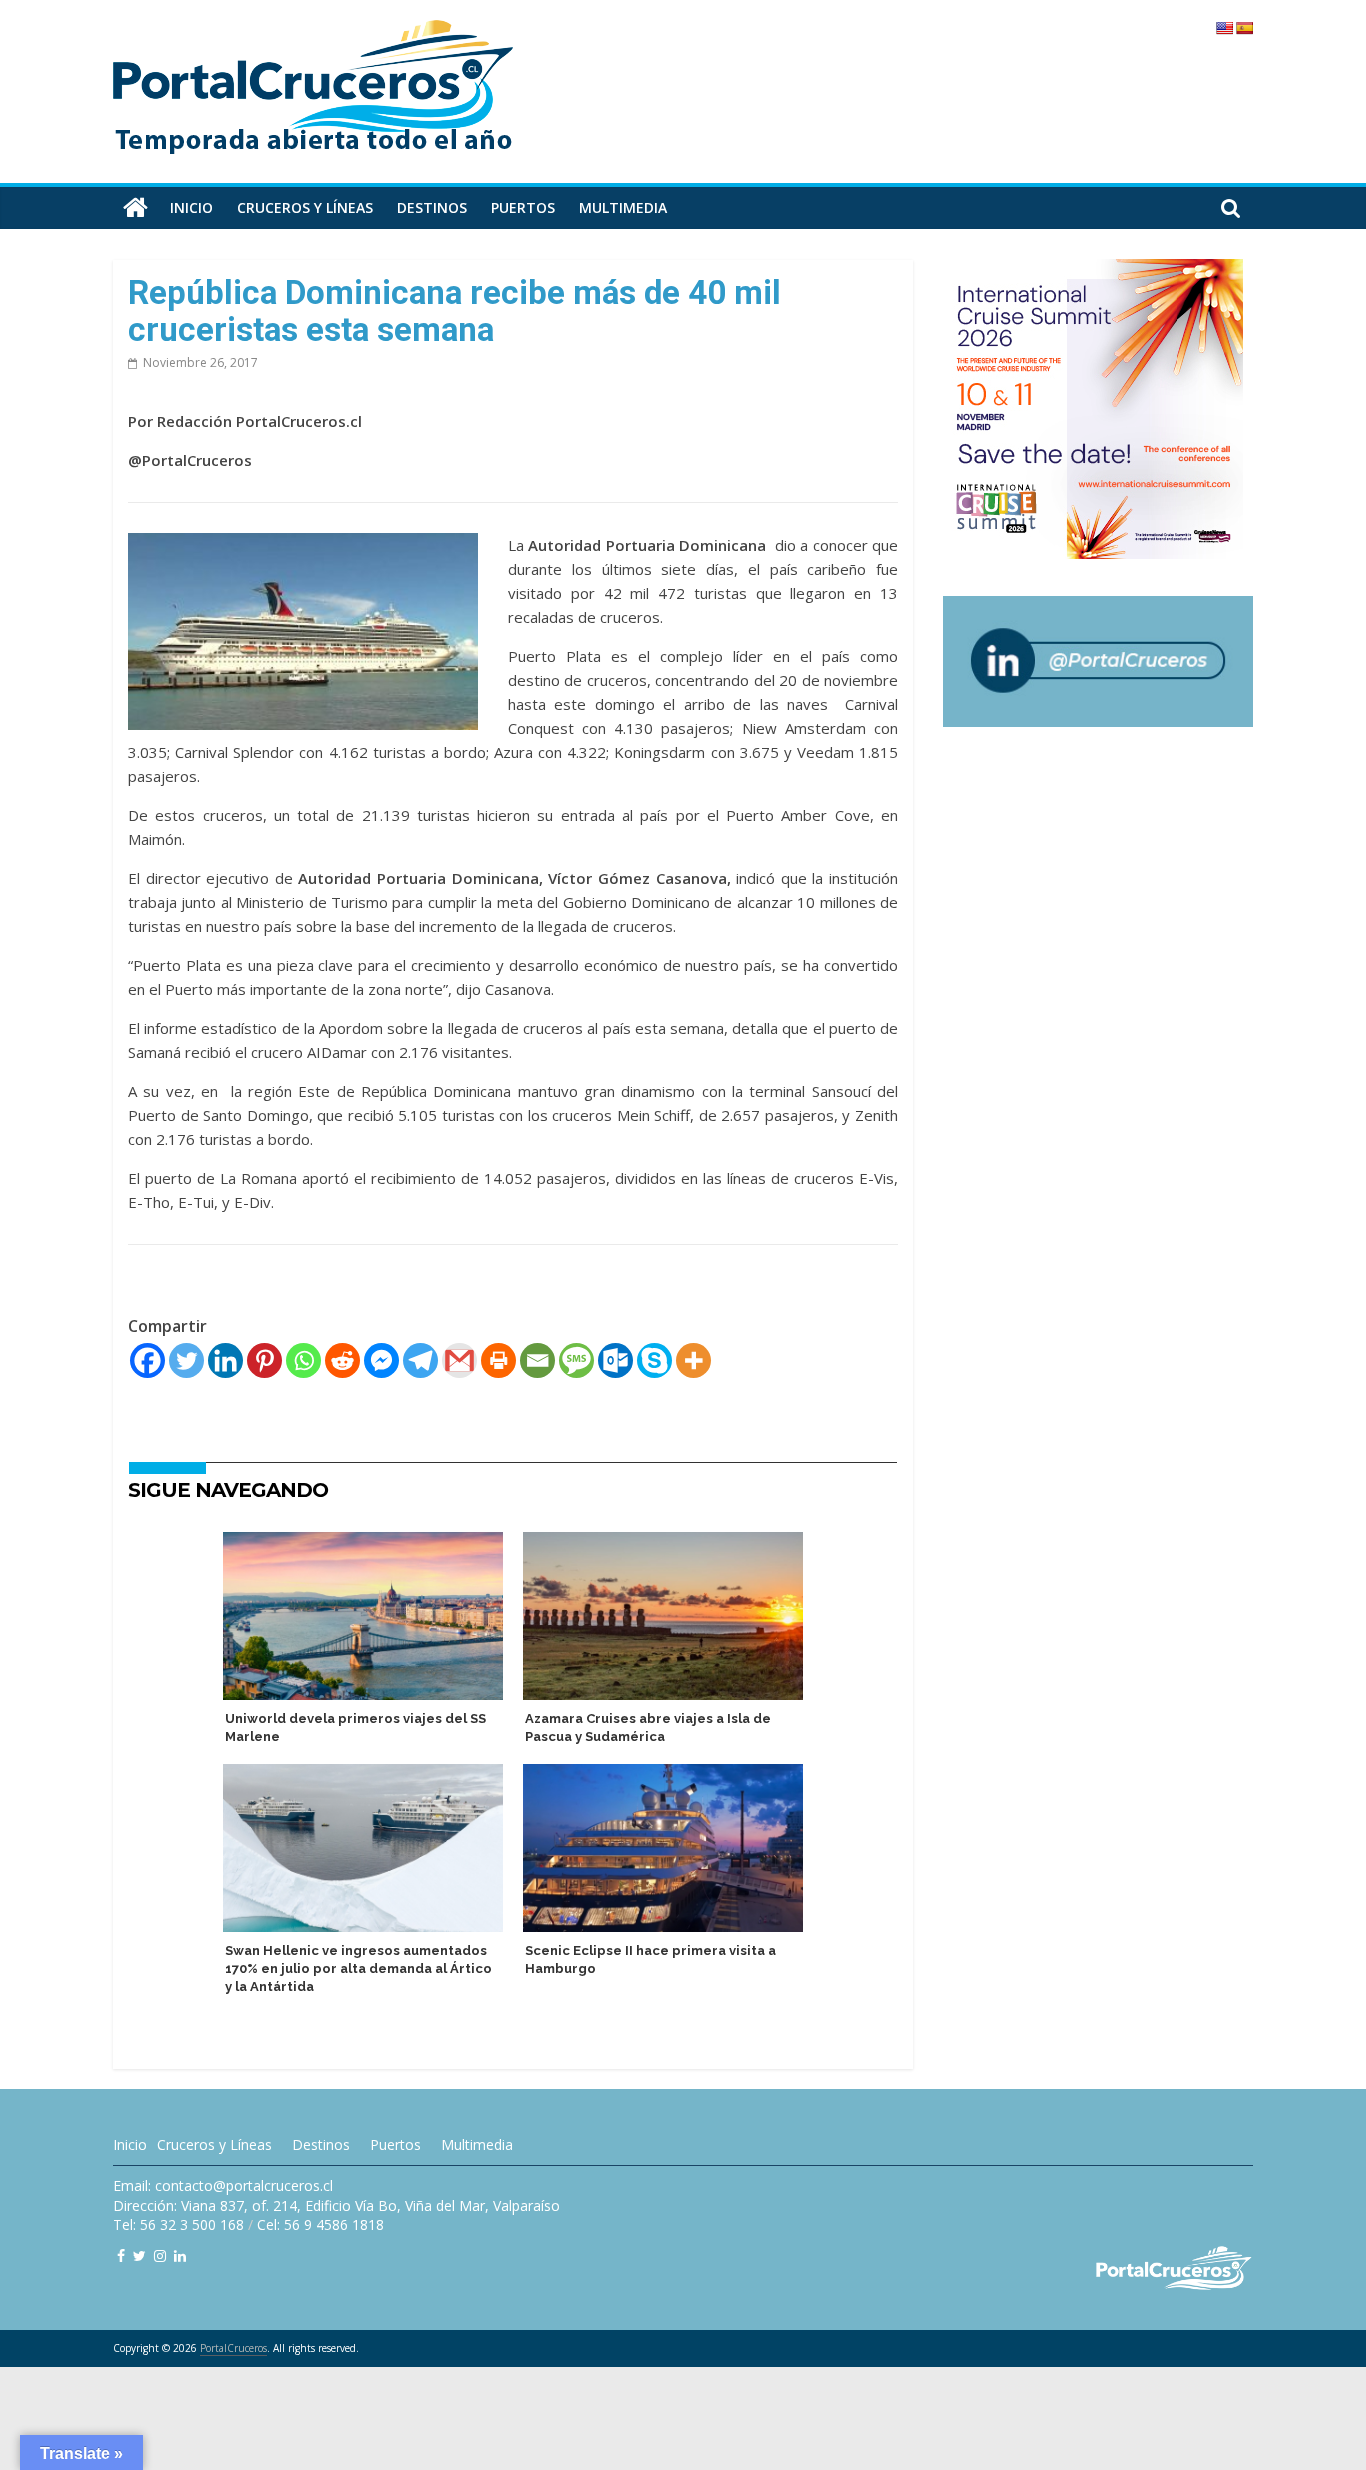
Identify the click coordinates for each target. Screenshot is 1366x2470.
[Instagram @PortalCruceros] (160, 2255)
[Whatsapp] (303, 1360)
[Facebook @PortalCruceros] (121, 2255)
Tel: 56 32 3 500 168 (178, 2224)
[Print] (498, 1360)
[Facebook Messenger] (381, 1360)
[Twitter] (186, 1360)
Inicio (191, 207)
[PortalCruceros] (135, 208)
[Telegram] (420, 1360)
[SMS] (576, 1360)
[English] (1224, 28)
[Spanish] (1244, 28)
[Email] (537, 1360)
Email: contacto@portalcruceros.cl (223, 2185)
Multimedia (623, 207)
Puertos (523, 207)
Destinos (432, 207)
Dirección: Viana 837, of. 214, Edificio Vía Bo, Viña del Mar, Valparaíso (336, 2205)
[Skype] (654, 1360)
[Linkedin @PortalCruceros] (180, 2255)
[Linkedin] (225, 1360)
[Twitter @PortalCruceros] (139, 2255)
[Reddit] (342, 1360)
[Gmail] (459, 1360)
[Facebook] (147, 1360)
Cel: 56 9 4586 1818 (320, 2224)
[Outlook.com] (615, 1360)
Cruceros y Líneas (214, 2144)
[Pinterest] (264, 1360)
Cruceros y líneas (305, 207)
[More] (693, 1360)
